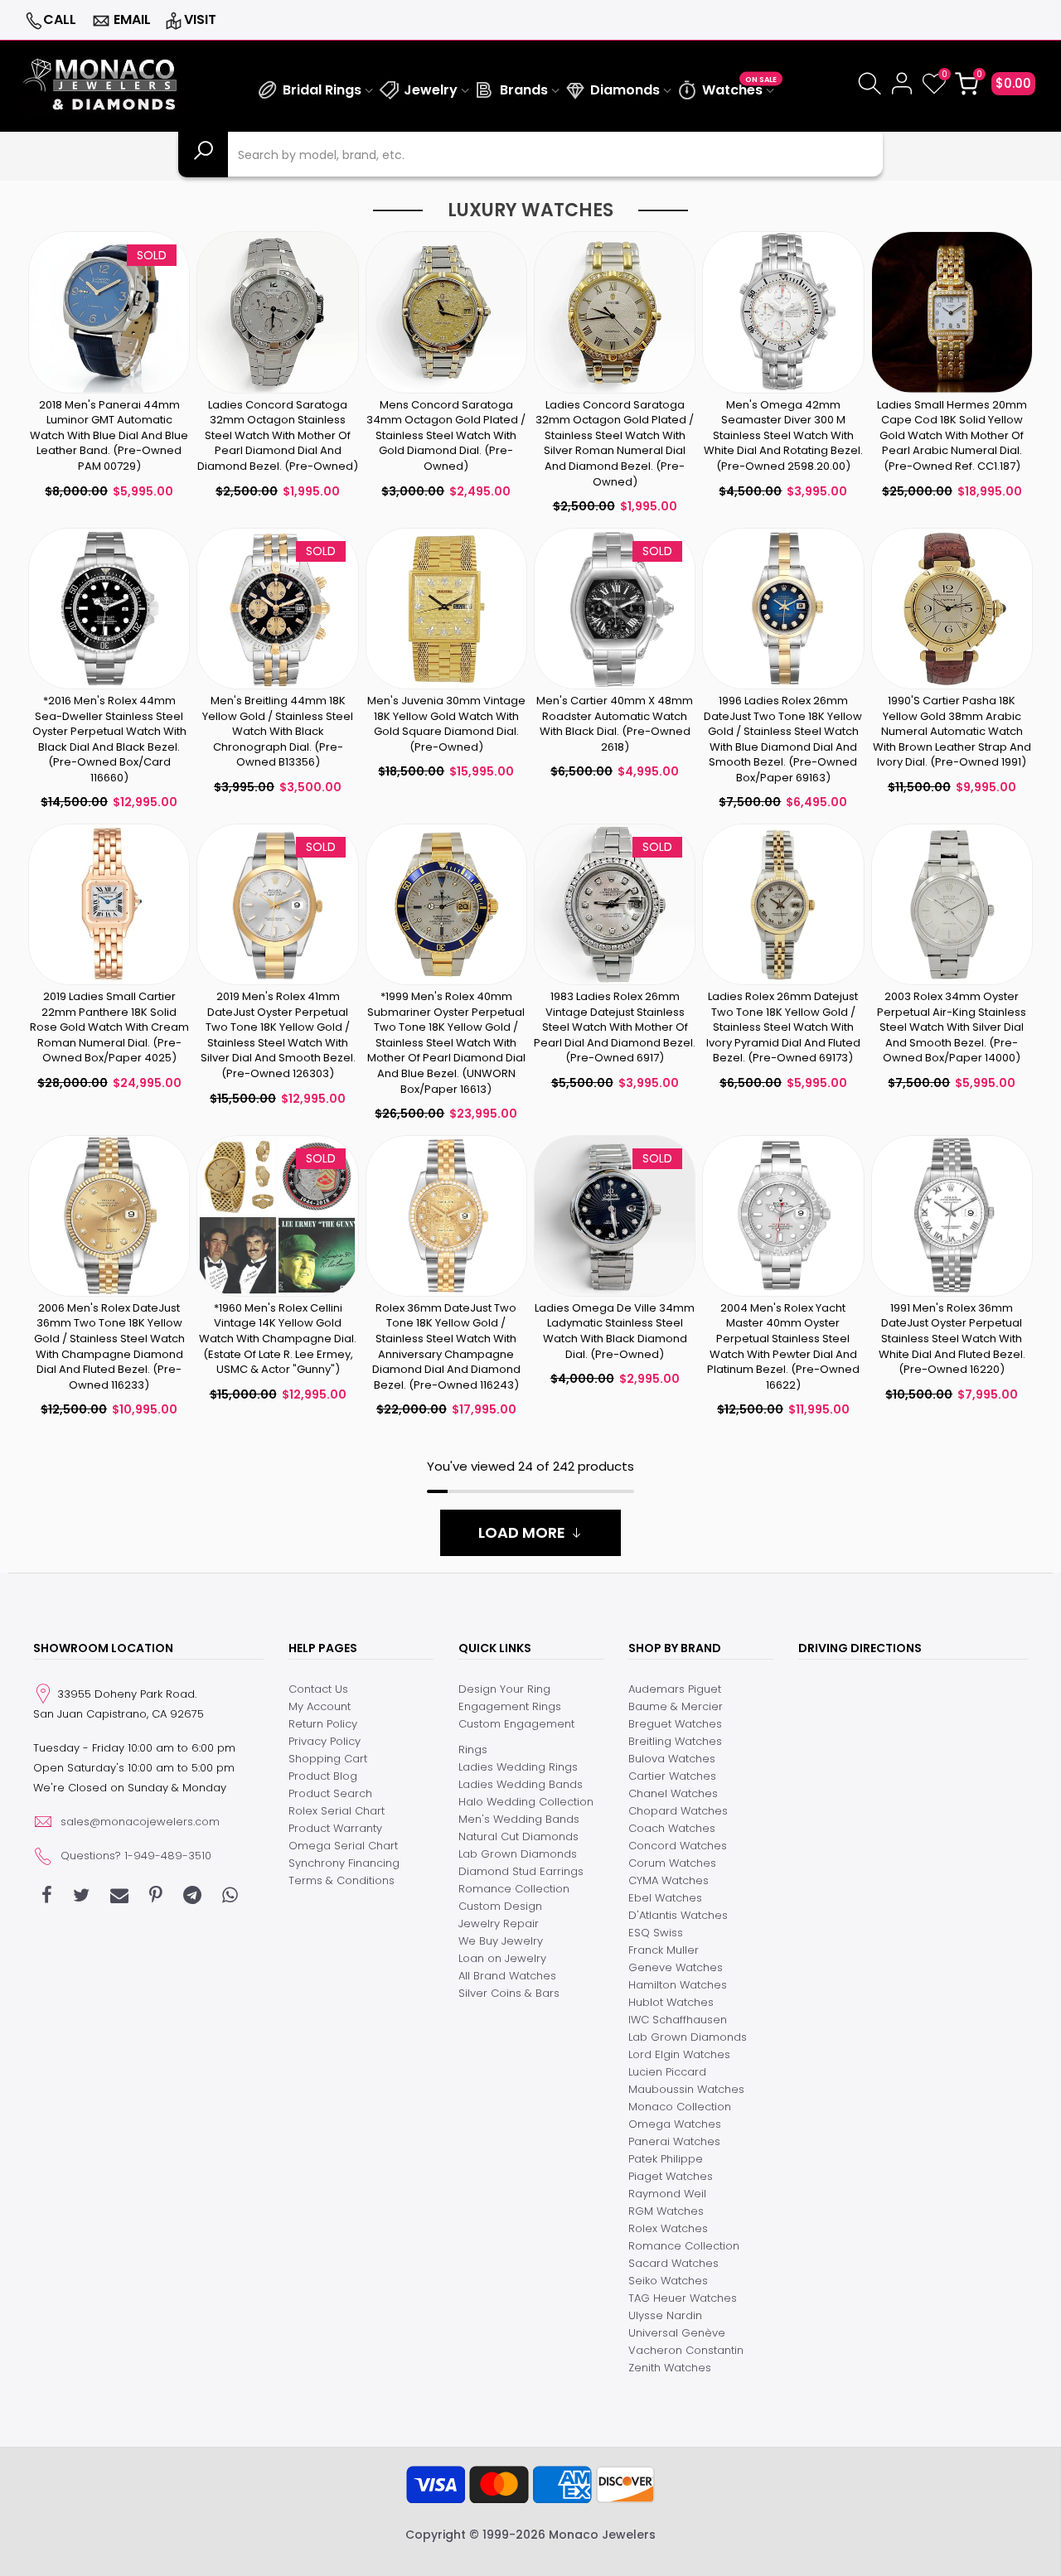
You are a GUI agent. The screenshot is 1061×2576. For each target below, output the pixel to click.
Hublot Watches (671, 2002)
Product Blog (323, 1776)
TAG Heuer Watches (683, 2298)
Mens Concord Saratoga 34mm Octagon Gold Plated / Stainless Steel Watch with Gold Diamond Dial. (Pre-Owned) (446, 435)
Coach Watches (672, 1828)
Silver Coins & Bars (509, 1993)
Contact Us (318, 1689)
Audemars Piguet (675, 1689)
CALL (60, 19)
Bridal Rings (322, 90)
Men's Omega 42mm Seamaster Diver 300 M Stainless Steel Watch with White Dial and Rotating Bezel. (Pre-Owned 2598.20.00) (783, 435)
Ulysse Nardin (665, 2315)
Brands (524, 90)
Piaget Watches (671, 2176)
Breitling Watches (675, 1741)
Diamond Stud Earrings (521, 1871)
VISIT (200, 19)
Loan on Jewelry (502, 1958)
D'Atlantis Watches (678, 1915)
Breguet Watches (675, 1724)
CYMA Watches (669, 1880)
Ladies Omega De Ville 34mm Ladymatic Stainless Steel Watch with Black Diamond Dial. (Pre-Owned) (615, 1331)
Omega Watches (675, 2124)
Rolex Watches (668, 2228)
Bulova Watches (672, 1759)
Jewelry (431, 90)
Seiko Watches (668, 2281)
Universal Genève (677, 2333)
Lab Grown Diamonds (518, 1854)
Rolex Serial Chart (337, 1811)
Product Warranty (335, 1828)
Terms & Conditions (342, 1880)
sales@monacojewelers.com (140, 1822)
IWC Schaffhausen (678, 2020)
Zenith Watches (670, 2368)
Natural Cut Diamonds (518, 1837)
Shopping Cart (328, 1759)
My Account (320, 1706)
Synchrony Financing (344, 1863)
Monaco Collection (680, 2107)
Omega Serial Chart (343, 1846)
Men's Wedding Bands (519, 1819)
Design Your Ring (504, 1689)
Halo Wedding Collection (526, 1802)
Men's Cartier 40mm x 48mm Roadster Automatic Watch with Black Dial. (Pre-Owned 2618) (615, 724)
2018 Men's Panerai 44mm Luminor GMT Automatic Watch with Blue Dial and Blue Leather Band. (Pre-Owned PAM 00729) (109, 435)
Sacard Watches (673, 2263)
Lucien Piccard (667, 2072)
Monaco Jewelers (602, 2535)
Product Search (330, 1793)
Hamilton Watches (678, 1985)
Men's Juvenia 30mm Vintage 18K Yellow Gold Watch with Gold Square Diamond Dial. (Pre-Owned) (446, 724)
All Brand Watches (507, 1976)
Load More (522, 1532)
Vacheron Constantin (686, 2350)
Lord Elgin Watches (679, 2054)
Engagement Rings (510, 1706)
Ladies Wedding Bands (521, 1784)
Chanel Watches (673, 1793)
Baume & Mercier (676, 1706)
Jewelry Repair (499, 1924)
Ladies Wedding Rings (518, 1767)
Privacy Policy (325, 1741)
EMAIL (132, 19)
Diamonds (625, 90)
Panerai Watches (674, 2141)
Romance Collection (514, 1889)
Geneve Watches (676, 1967)
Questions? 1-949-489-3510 (136, 1856)
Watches (739, 87)
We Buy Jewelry (501, 1941)
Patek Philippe (666, 2159)
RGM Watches (666, 2211)
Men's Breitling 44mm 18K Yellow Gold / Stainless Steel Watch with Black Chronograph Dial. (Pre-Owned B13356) (278, 731)
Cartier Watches (672, 1776)
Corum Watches (672, 1863)
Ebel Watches (665, 1898)
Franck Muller (664, 1950)
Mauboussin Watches (686, 2089)
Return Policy (323, 1724)
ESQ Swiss (656, 1933)
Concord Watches (678, 1846)
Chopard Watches (678, 1811)
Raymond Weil (667, 2194)
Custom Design (500, 1906)
